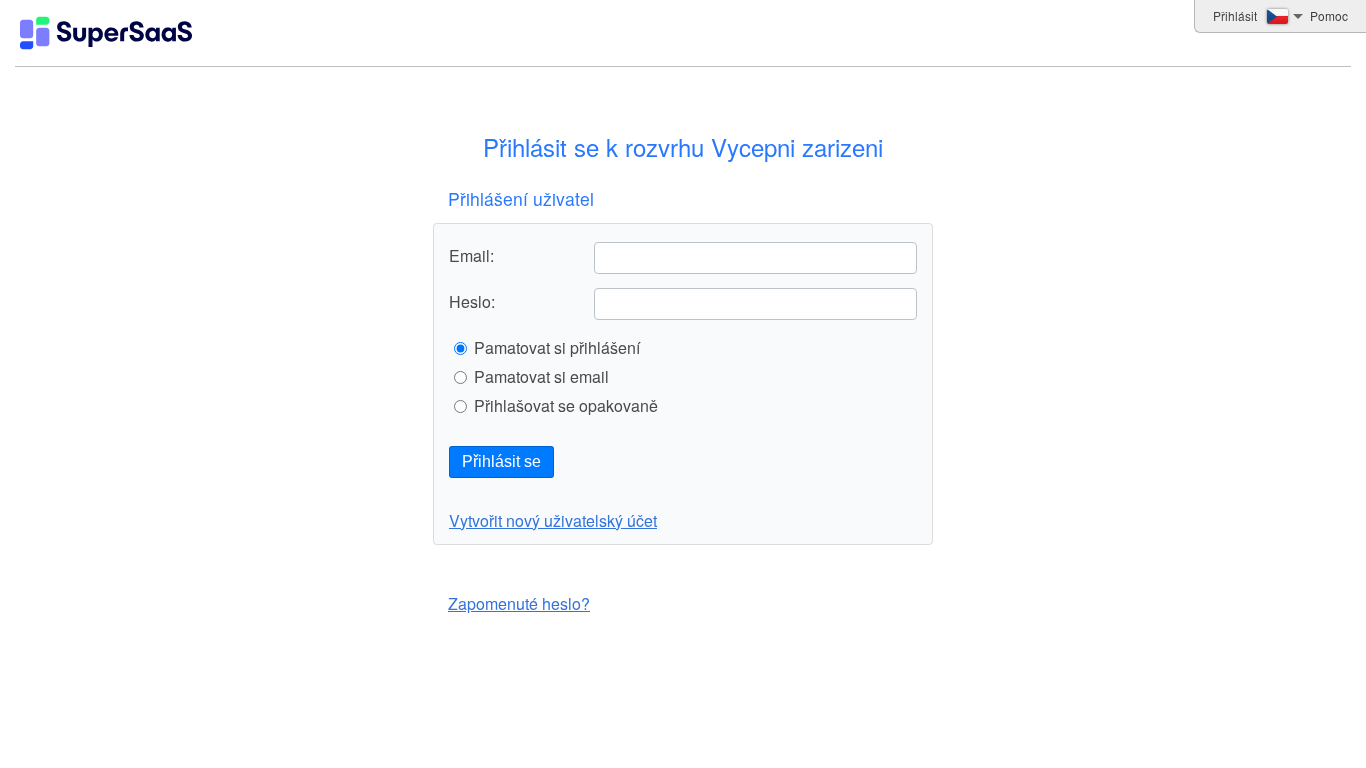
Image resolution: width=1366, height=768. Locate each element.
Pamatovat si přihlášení (557, 348)
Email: (471, 256)
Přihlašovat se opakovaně (566, 406)
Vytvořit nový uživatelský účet (553, 520)
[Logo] (106, 33)
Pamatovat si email (541, 377)
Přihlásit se (501, 461)
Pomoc (1329, 15)
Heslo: (472, 302)
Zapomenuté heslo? (519, 603)
